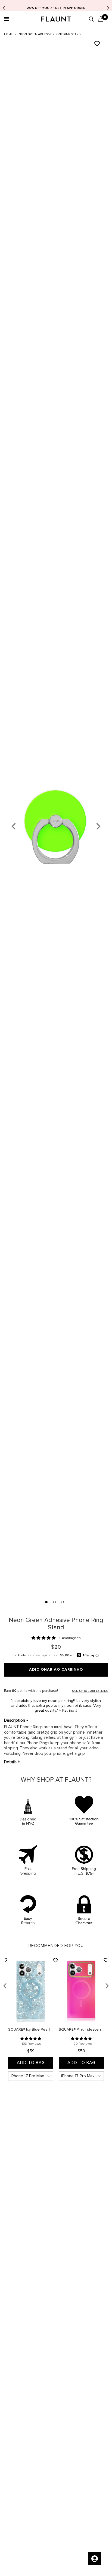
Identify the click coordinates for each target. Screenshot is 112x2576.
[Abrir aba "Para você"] (95, 2559)
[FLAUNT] (56, 20)
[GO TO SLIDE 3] (63, 1604)
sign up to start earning (90, 1691)
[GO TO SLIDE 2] (55, 1604)
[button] (6, 19)
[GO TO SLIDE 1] (47, 1604)
